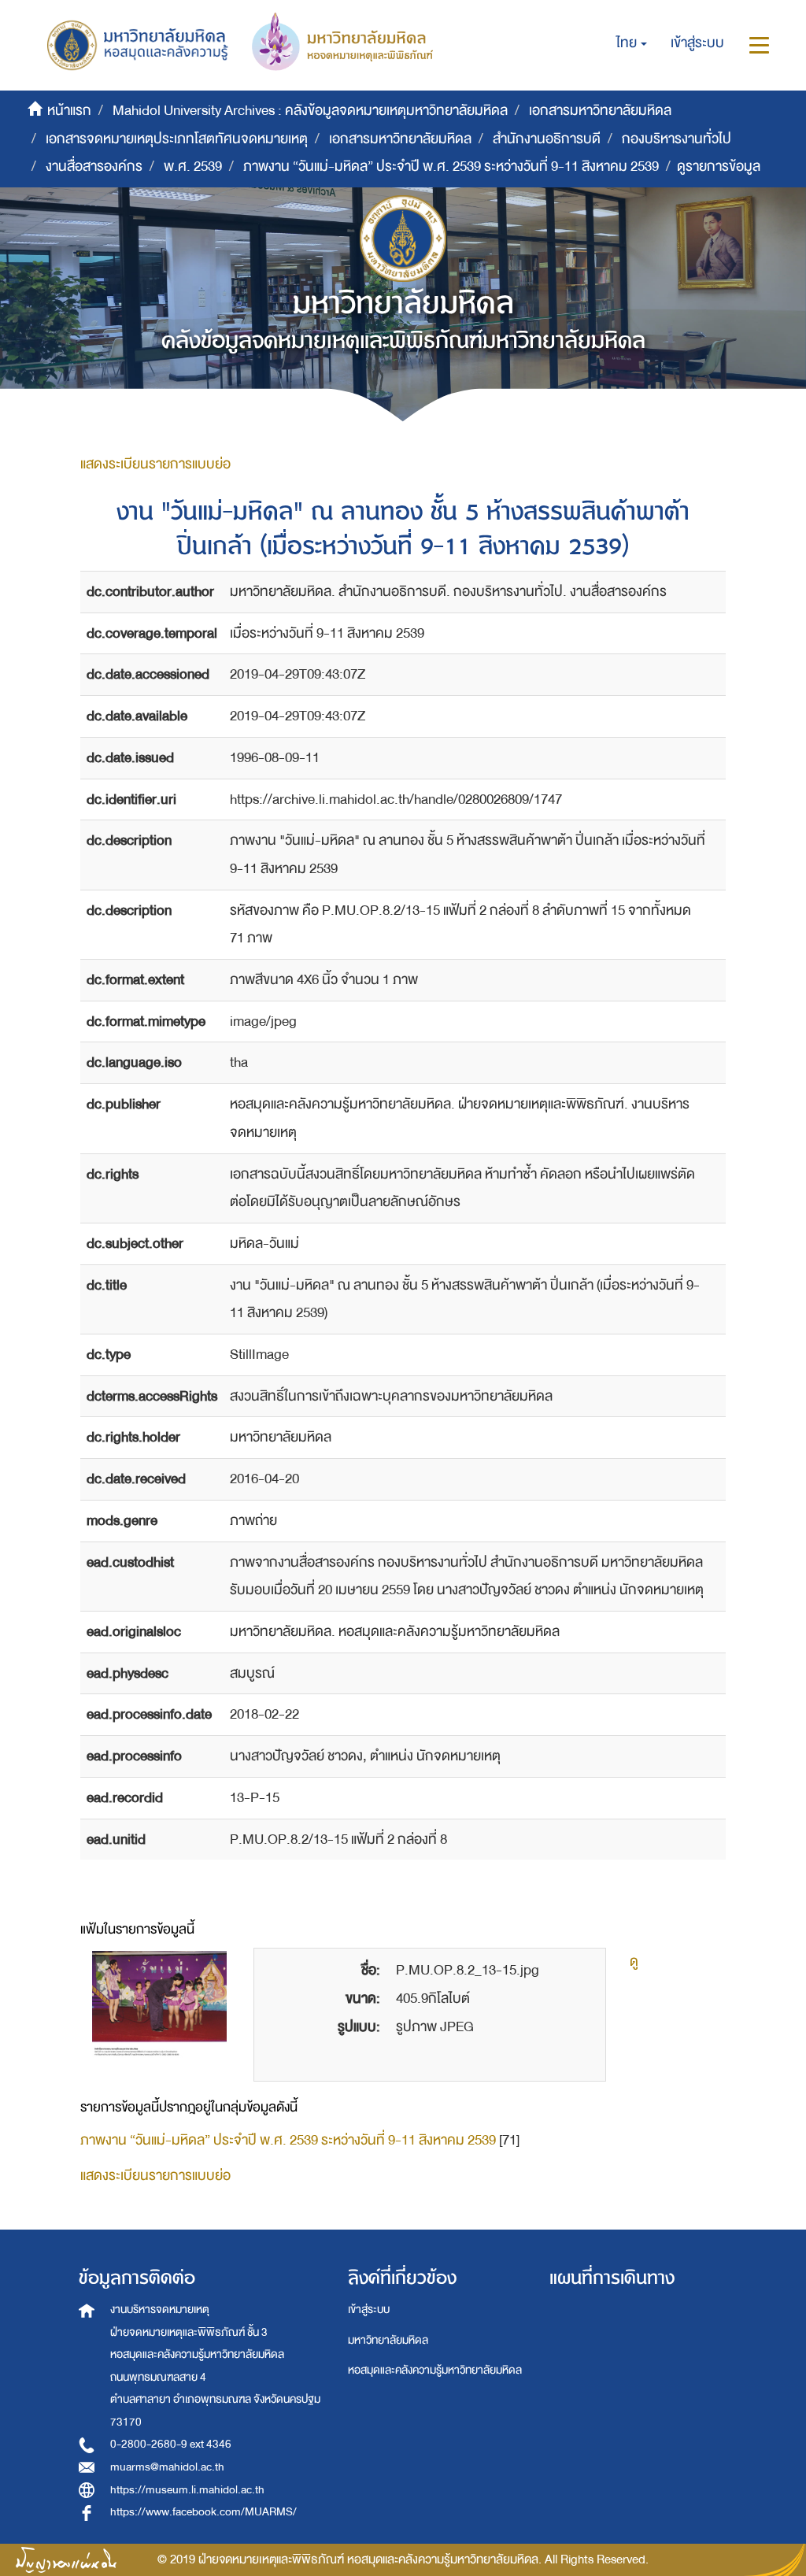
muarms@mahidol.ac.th (167, 2467)
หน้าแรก (69, 111)
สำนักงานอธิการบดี (547, 139)
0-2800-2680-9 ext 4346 (171, 2444)
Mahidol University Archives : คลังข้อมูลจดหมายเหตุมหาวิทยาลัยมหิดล (310, 111)
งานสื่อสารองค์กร (94, 167)
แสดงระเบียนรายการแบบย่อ (155, 464)
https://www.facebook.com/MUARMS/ (203, 2512)
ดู (634, 1962)
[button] (632, 43)
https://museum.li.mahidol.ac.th (187, 2490)
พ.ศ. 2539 (193, 167)
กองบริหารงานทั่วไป (677, 139)
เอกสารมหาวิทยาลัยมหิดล (600, 111)
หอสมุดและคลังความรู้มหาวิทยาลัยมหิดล (435, 2370)
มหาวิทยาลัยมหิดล (388, 2340)
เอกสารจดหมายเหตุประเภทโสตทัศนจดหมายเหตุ (177, 139)
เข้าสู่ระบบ (369, 2310)
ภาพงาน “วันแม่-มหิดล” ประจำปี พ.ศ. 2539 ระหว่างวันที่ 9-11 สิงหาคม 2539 (451, 167)
